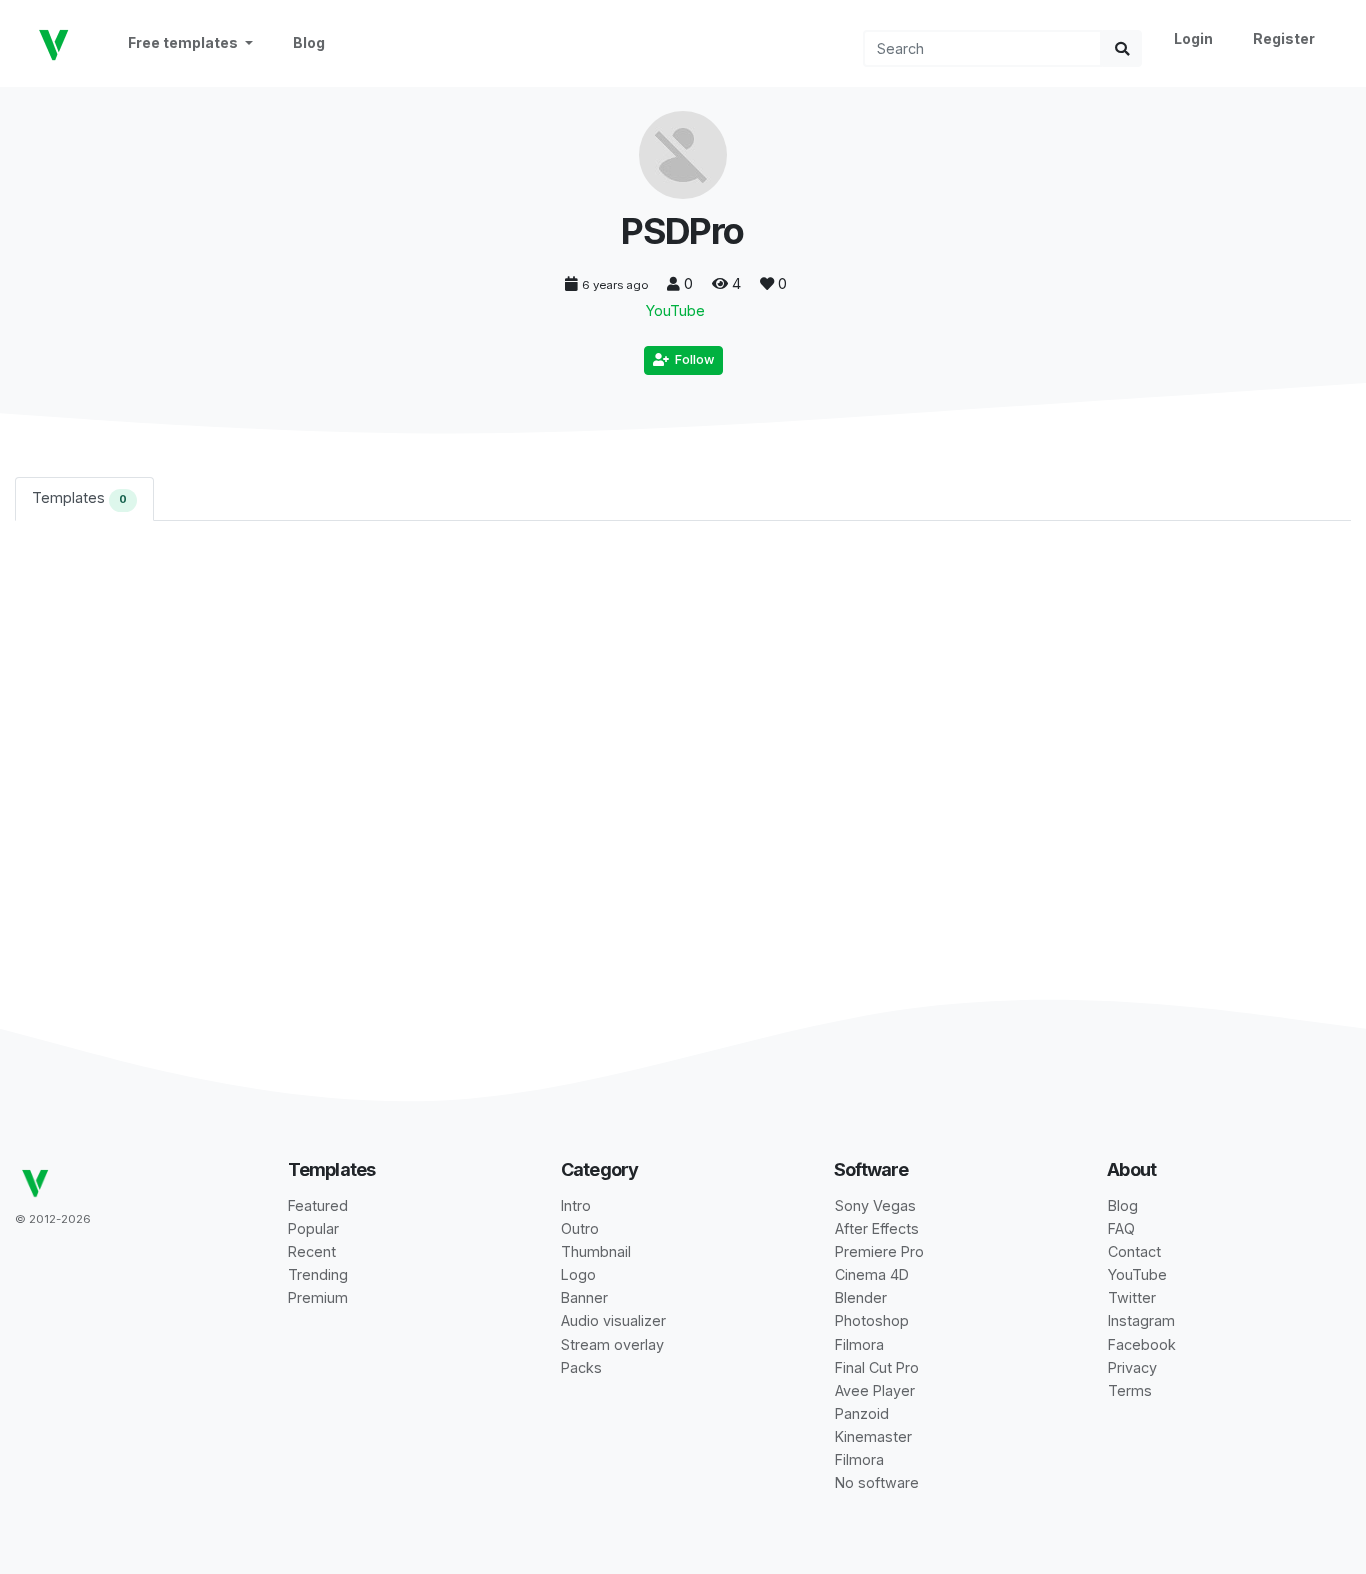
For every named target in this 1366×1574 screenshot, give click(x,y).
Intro (576, 1205)
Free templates (184, 42)
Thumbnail (596, 1251)
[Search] (1122, 48)
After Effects (877, 1228)
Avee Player (875, 1390)
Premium (318, 1297)
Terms (1130, 1390)
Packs (581, 1367)
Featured (318, 1205)
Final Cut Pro (877, 1367)
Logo (578, 1274)
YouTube (675, 310)
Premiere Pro (879, 1251)
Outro (580, 1228)
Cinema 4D (872, 1274)
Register (1284, 38)
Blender (861, 1297)
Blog (309, 42)
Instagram (1141, 1320)
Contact (1134, 1251)
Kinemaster (873, 1436)
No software (877, 1482)
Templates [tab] (79, 497)
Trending (318, 1274)
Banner (584, 1297)
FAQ (1121, 1228)
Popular (313, 1228)
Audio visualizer (613, 1320)
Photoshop (872, 1320)
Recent (312, 1251)
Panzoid (862, 1413)
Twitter (1132, 1297)
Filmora (859, 1344)
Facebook (1142, 1344)
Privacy (1132, 1367)
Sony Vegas (875, 1205)
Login (1193, 38)
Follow (691, 359)
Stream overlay (612, 1344)
